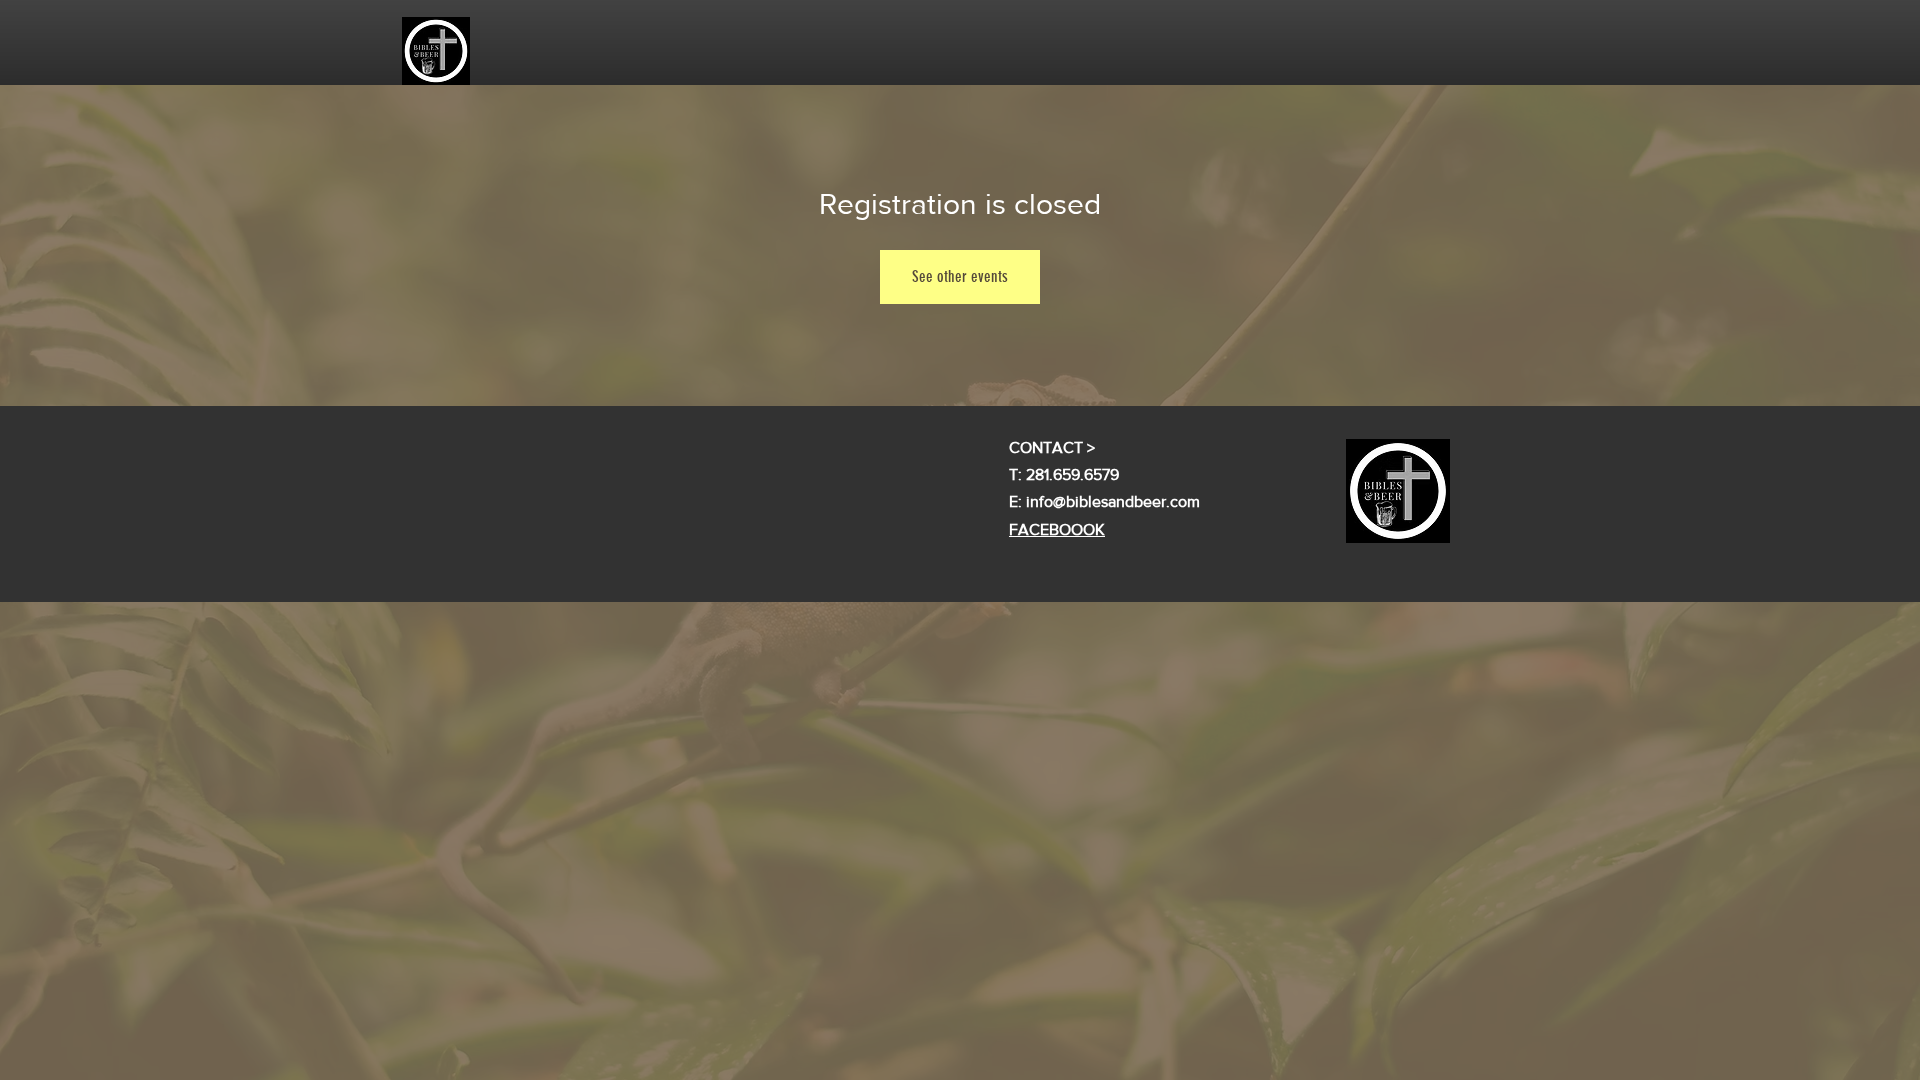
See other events (960, 276)
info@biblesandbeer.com (1113, 501)
